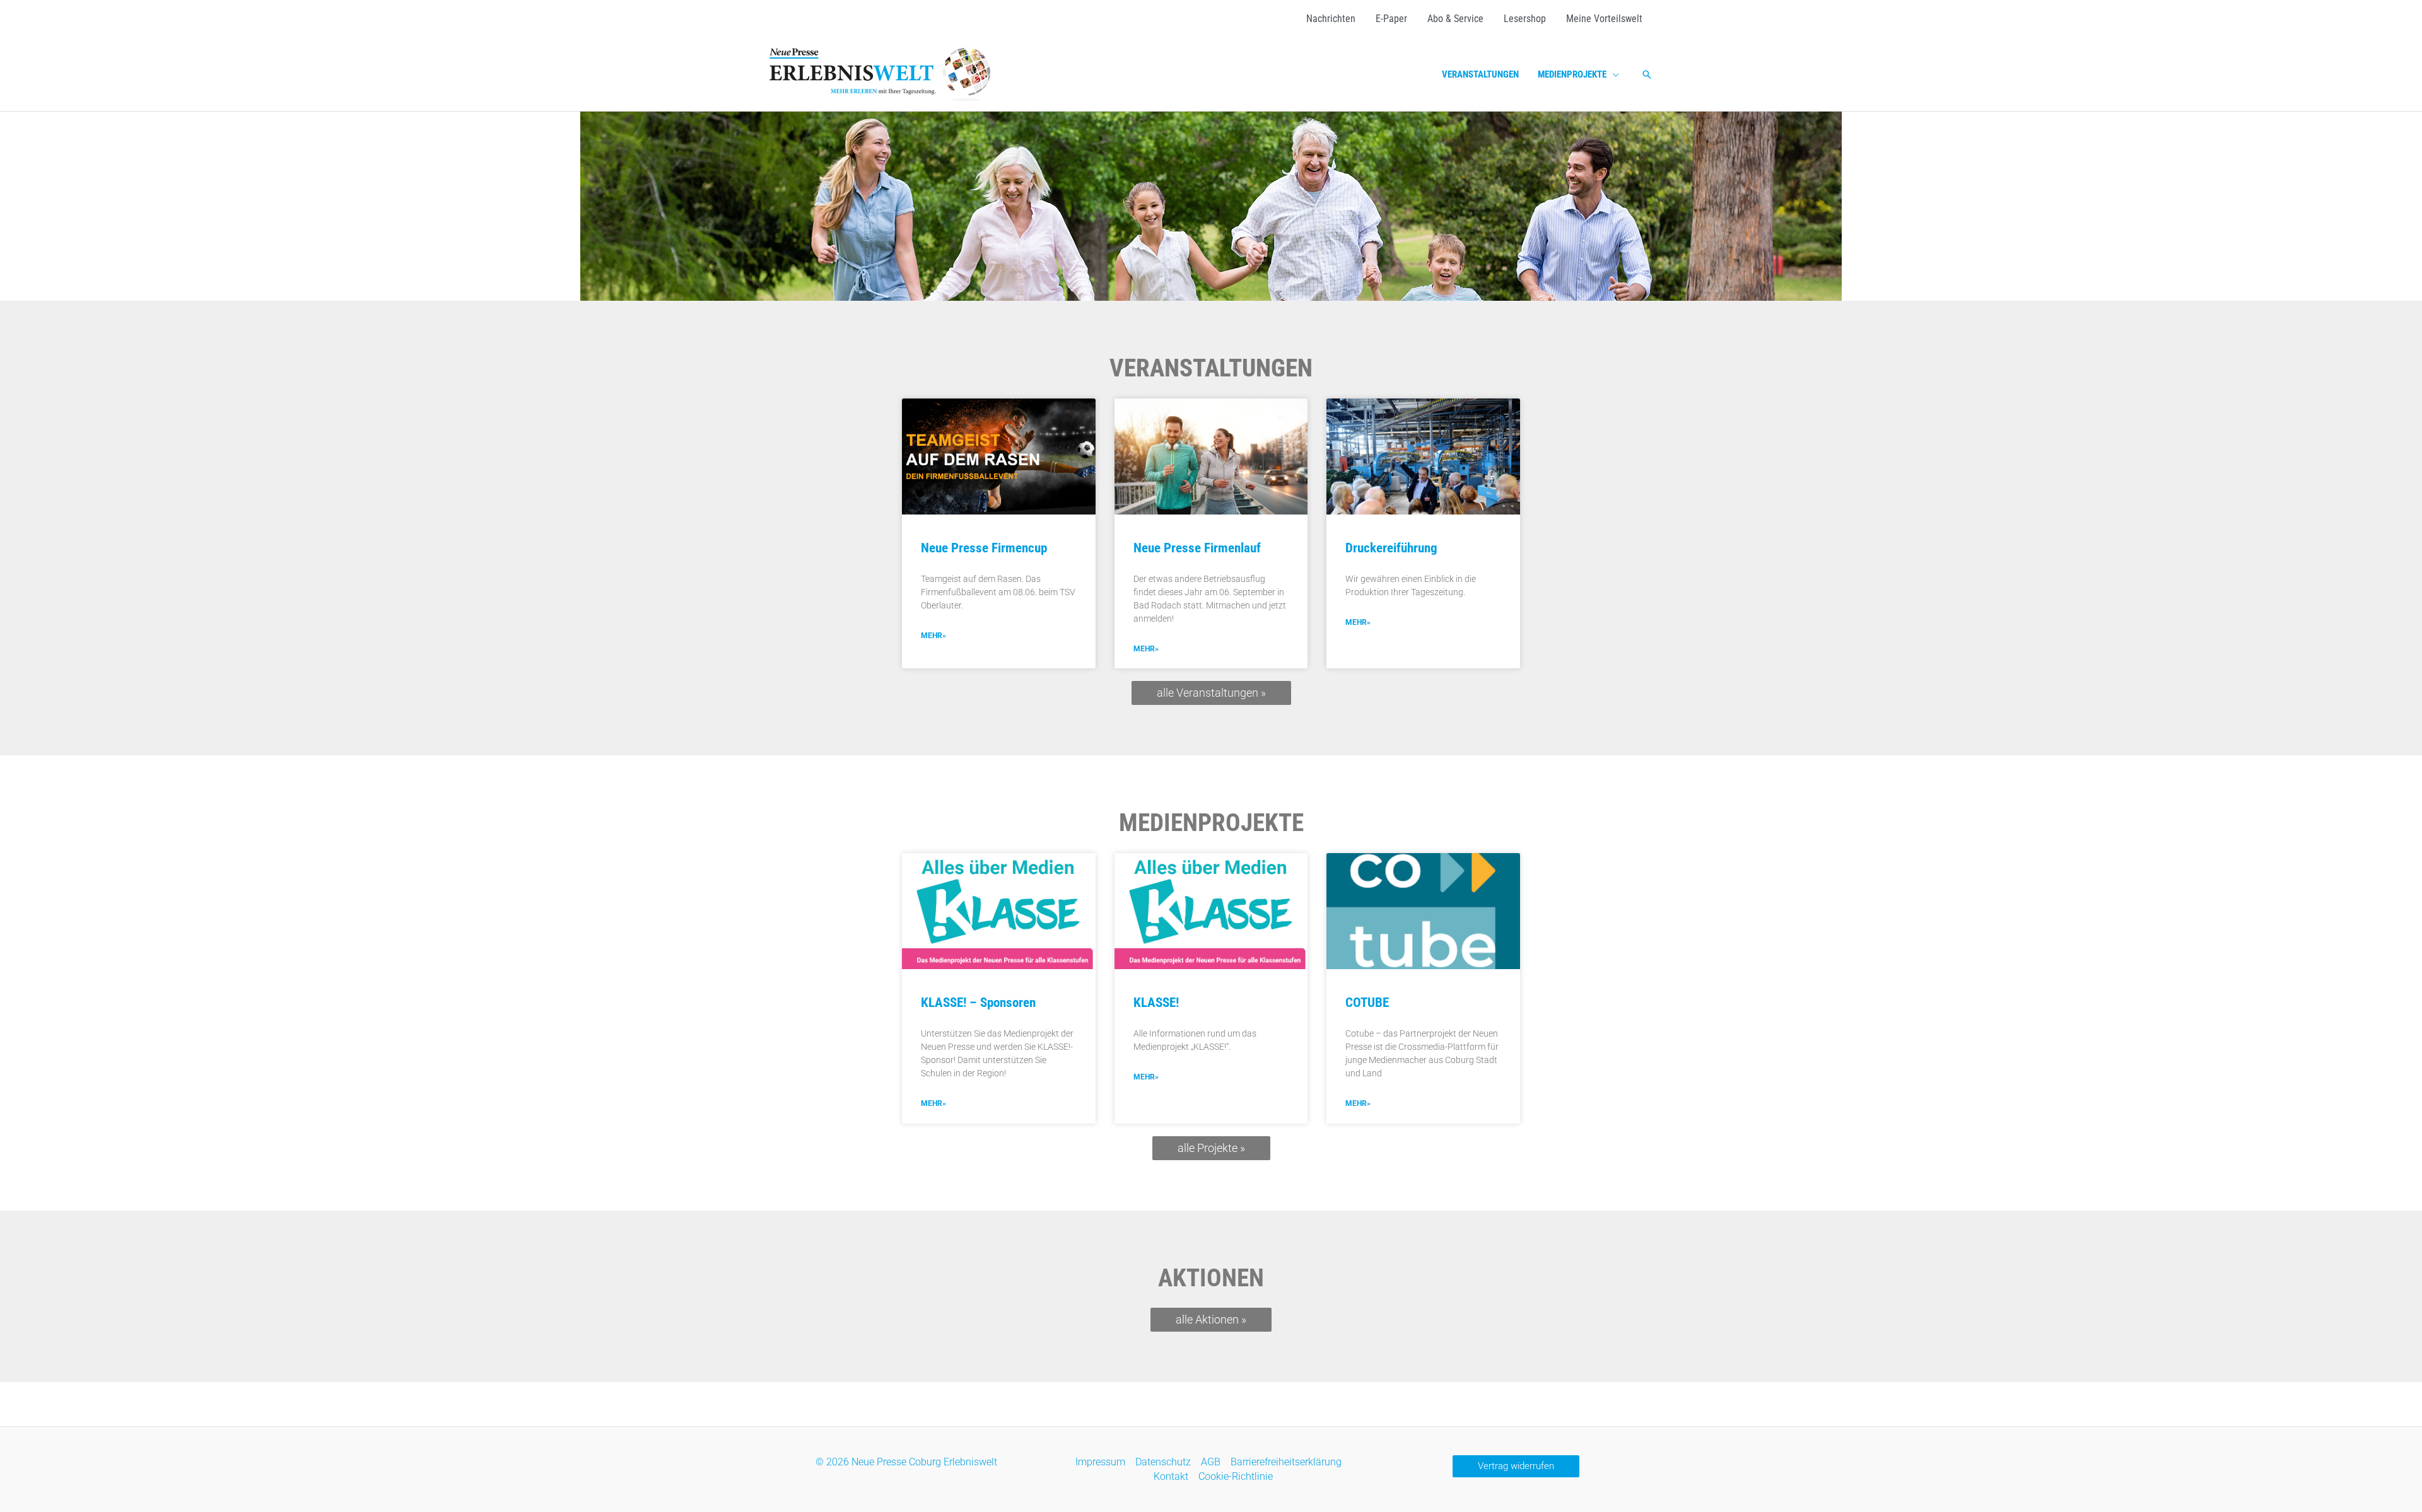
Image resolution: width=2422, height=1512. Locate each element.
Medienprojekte (1211, 823)
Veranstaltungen (1211, 368)
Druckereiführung (1391, 548)
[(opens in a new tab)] (999, 457)
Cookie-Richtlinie (1236, 1476)
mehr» (933, 636)
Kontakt (1171, 1476)
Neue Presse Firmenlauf (1197, 548)
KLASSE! (1156, 1003)
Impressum (1100, 1462)
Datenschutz (1163, 1462)
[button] (1613, 74)
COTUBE (1367, 1003)
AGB (1211, 1462)
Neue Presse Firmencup (984, 548)
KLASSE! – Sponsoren (978, 1003)
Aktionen (1211, 1278)
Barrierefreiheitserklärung (1286, 1462)
